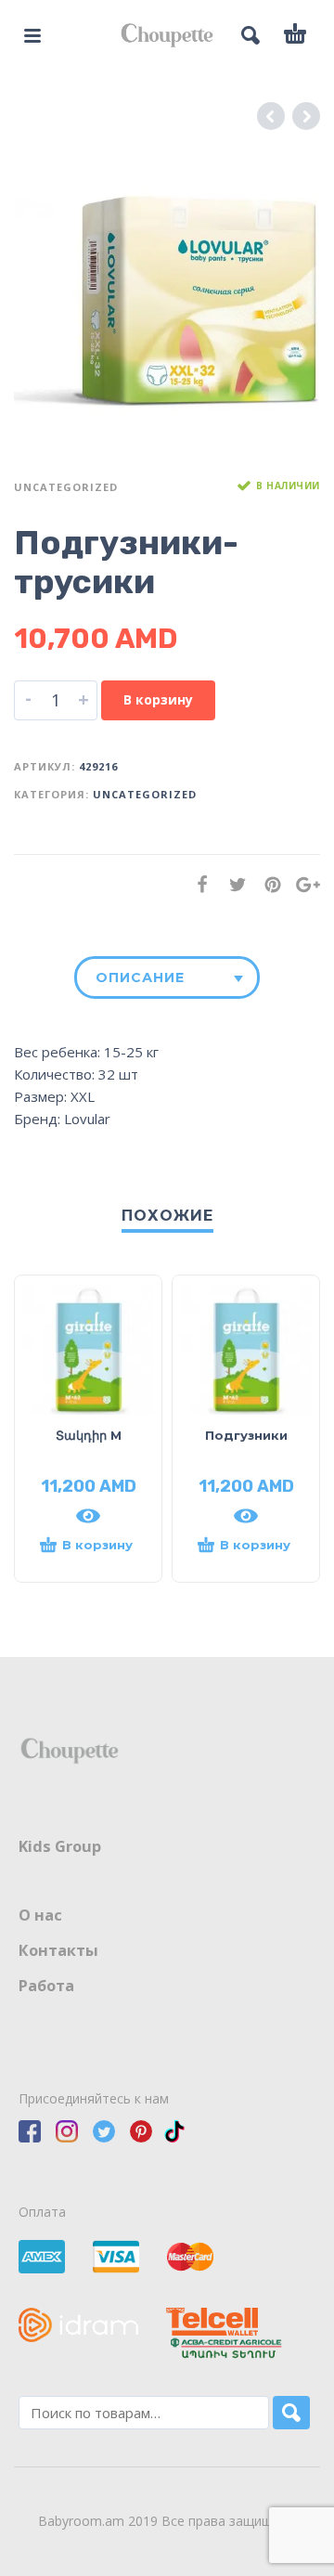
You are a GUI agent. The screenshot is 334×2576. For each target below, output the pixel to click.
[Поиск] (291, 2413)
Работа (46, 1986)
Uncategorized (66, 487)
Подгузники (246, 1435)
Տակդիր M (89, 1435)
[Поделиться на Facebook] (197, 884)
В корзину (158, 699)
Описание (140, 977)
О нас (40, 1915)
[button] (88, 1553)
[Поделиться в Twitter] (232, 884)
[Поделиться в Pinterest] (267, 884)
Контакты (58, 1950)
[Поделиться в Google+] (302, 884)
